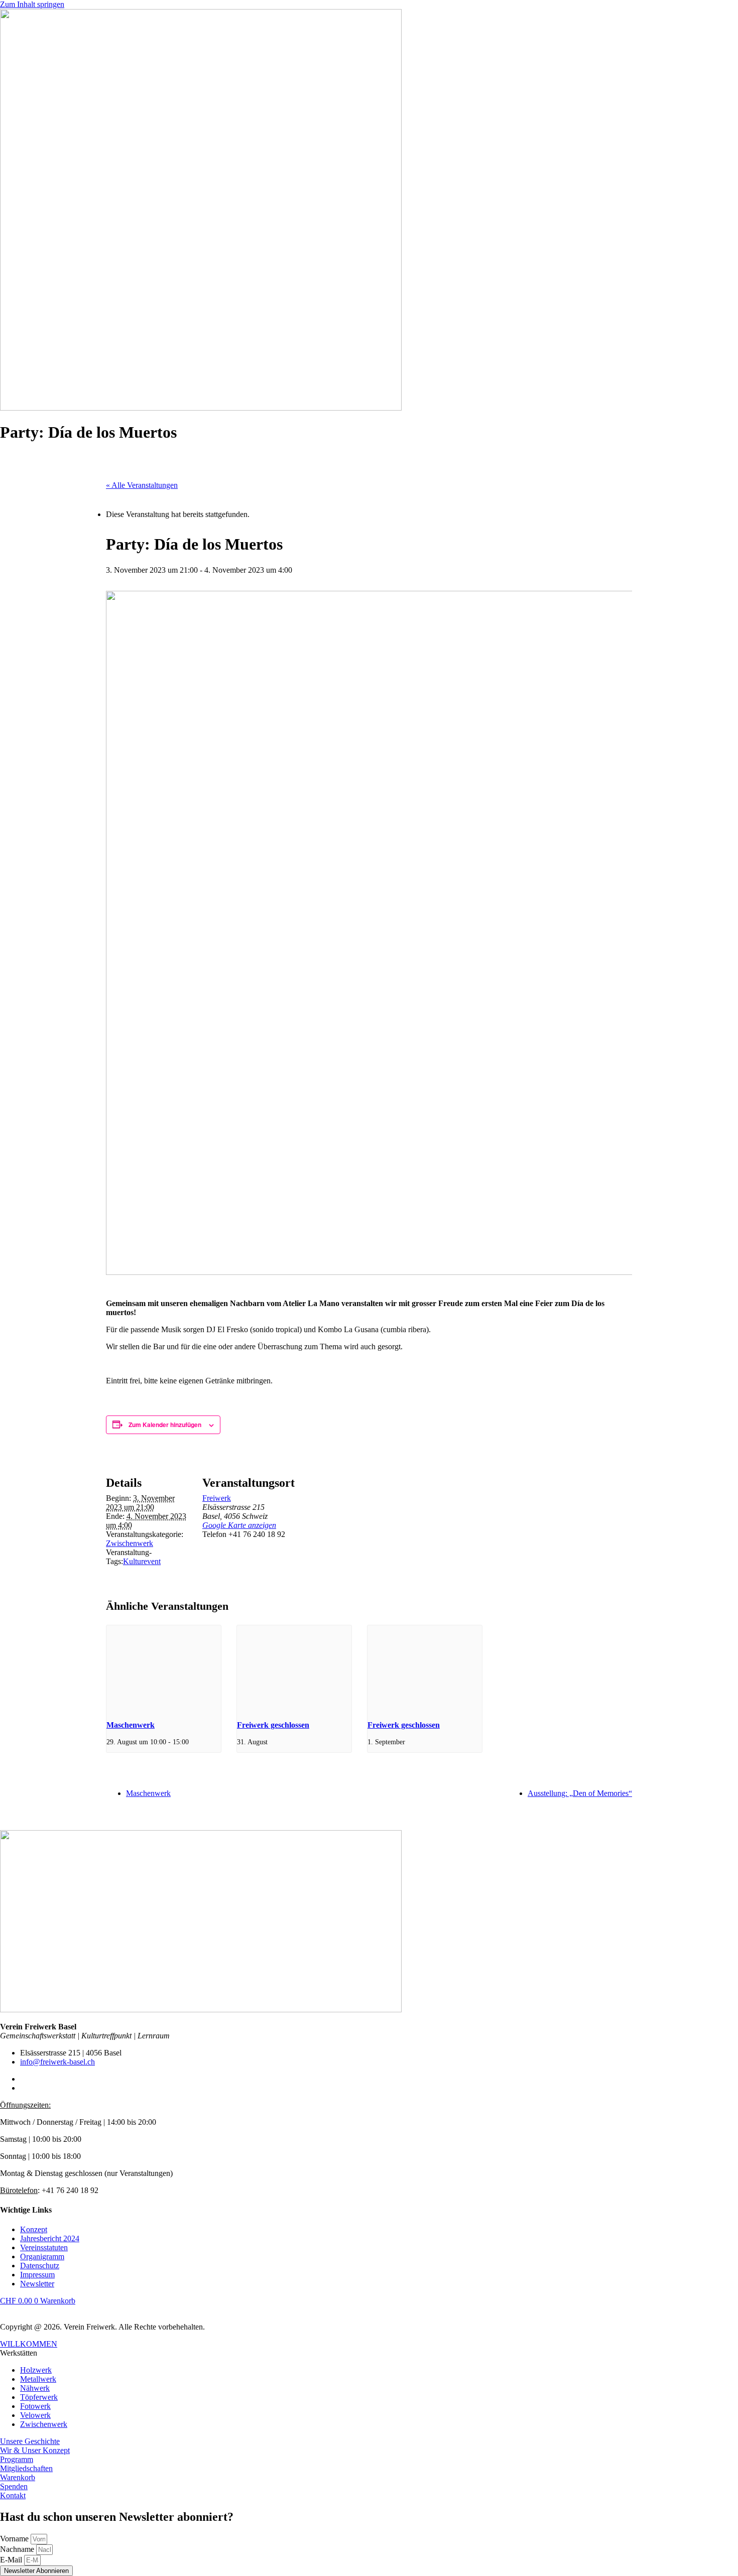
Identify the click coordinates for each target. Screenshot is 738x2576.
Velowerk (35, 2415)
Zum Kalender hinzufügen (165, 1425)
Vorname (15, 2539)
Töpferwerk (39, 2397)
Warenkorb (18, 2477)
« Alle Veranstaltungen (142, 485)
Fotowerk (35, 2406)
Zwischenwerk (130, 1543)
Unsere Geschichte (30, 2441)
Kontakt (13, 2495)
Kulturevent (142, 1561)
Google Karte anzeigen (239, 1525)
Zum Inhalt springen (32, 4)
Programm (17, 2459)
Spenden (14, 2486)
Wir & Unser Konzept (35, 2450)
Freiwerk (217, 1498)
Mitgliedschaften (26, 2468)
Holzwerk (36, 2370)
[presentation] (164, 1668)
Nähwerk (35, 2388)
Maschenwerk (131, 1725)
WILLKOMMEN (29, 2344)
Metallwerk (38, 2379)
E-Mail (12, 2560)
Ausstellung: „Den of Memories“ (580, 1793)
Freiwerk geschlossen (273, 1725)
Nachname (18, 2549)
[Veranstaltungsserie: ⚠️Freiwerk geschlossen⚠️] (273, 1742)
